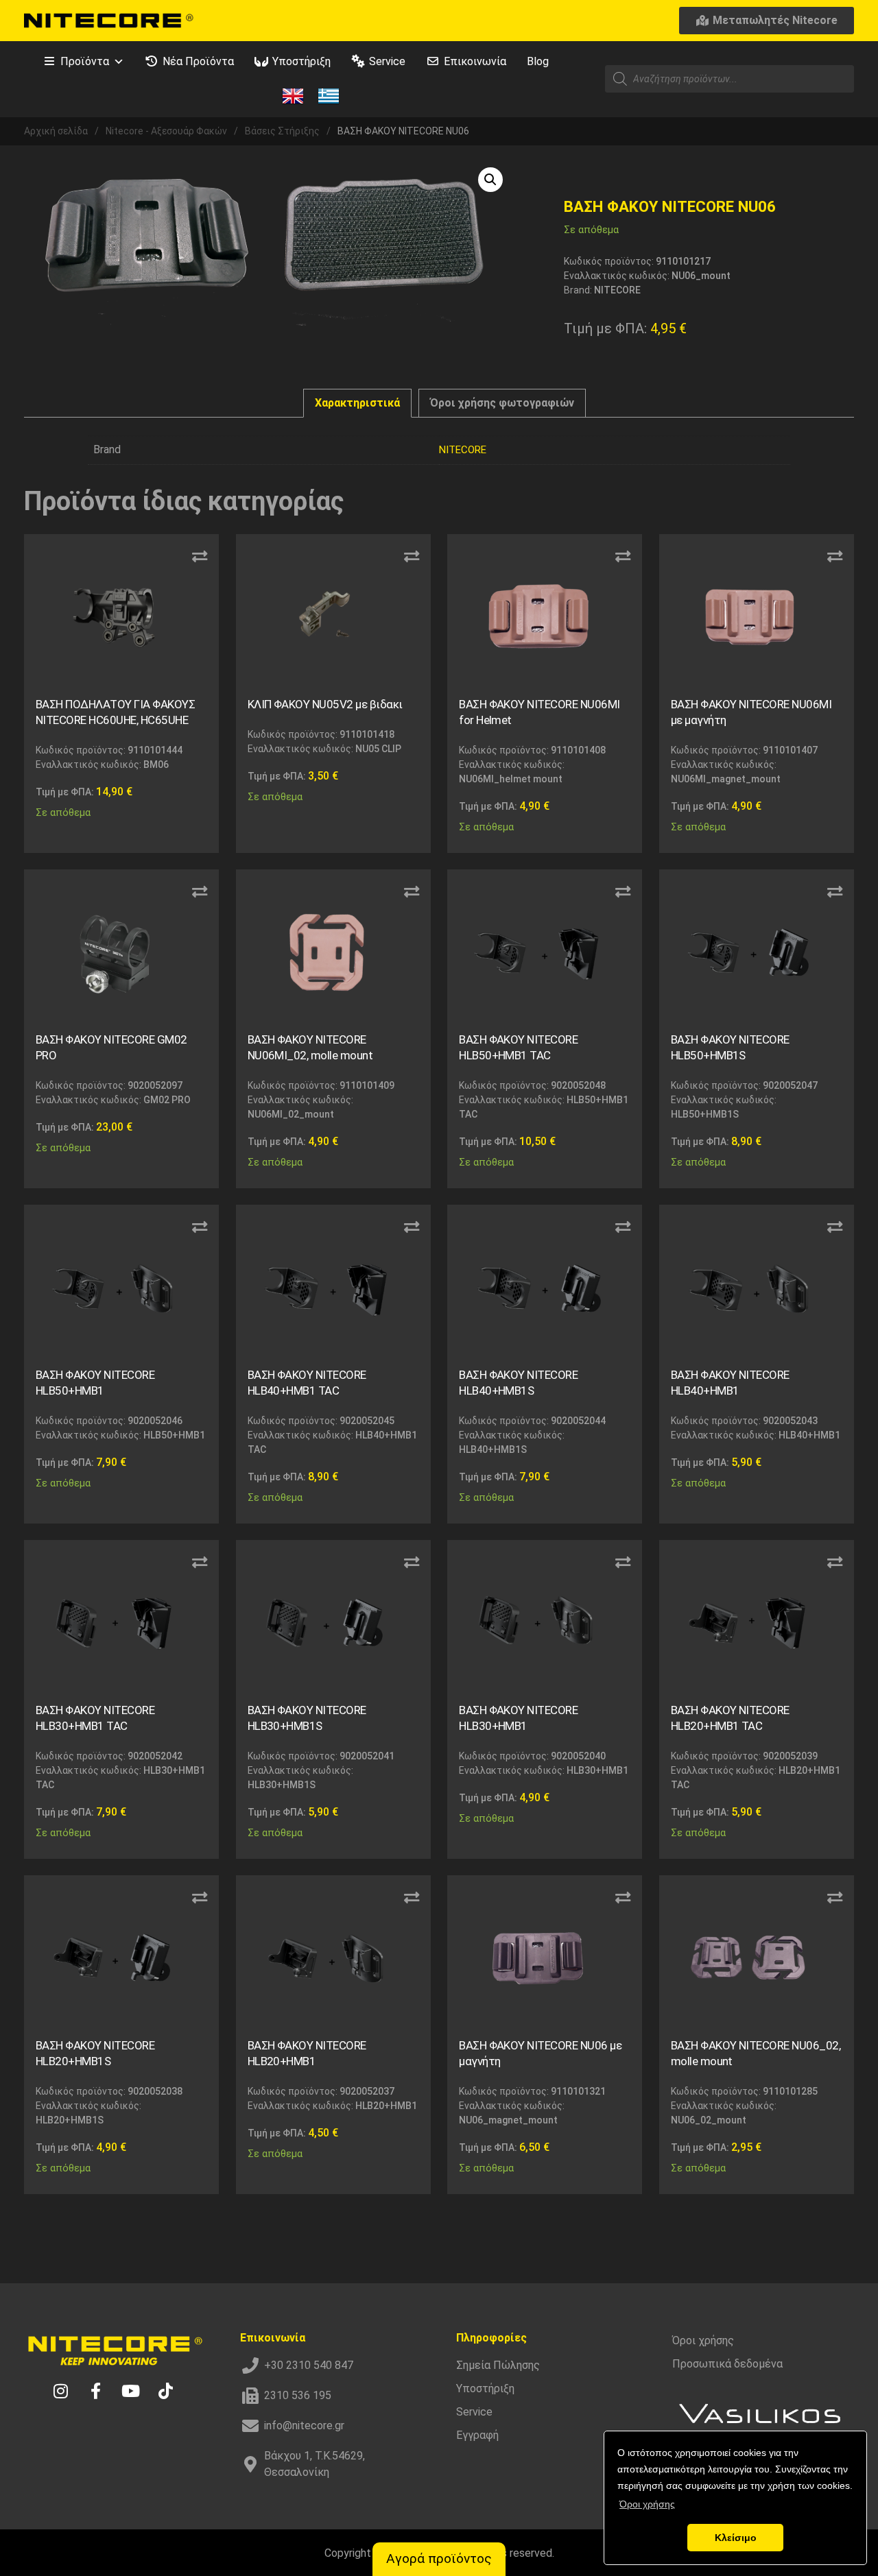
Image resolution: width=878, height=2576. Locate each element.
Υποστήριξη (301, 61)
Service (387, 61)
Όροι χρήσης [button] (647, 2504)
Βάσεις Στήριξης (282, 131)
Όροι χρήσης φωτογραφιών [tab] (502, 403)
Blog (538, 61)
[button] (490, 180)
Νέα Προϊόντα (198, 61)
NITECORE (463, 450)
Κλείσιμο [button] (736, 2538)
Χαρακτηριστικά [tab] (357, 403)
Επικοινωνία (475, 61)
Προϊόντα (85, 61)
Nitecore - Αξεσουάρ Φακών (166, 131)
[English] (293, 95)
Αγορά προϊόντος (439, 2559)
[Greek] (329, 95)
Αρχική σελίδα (56, 131)
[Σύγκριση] (200, 557)
